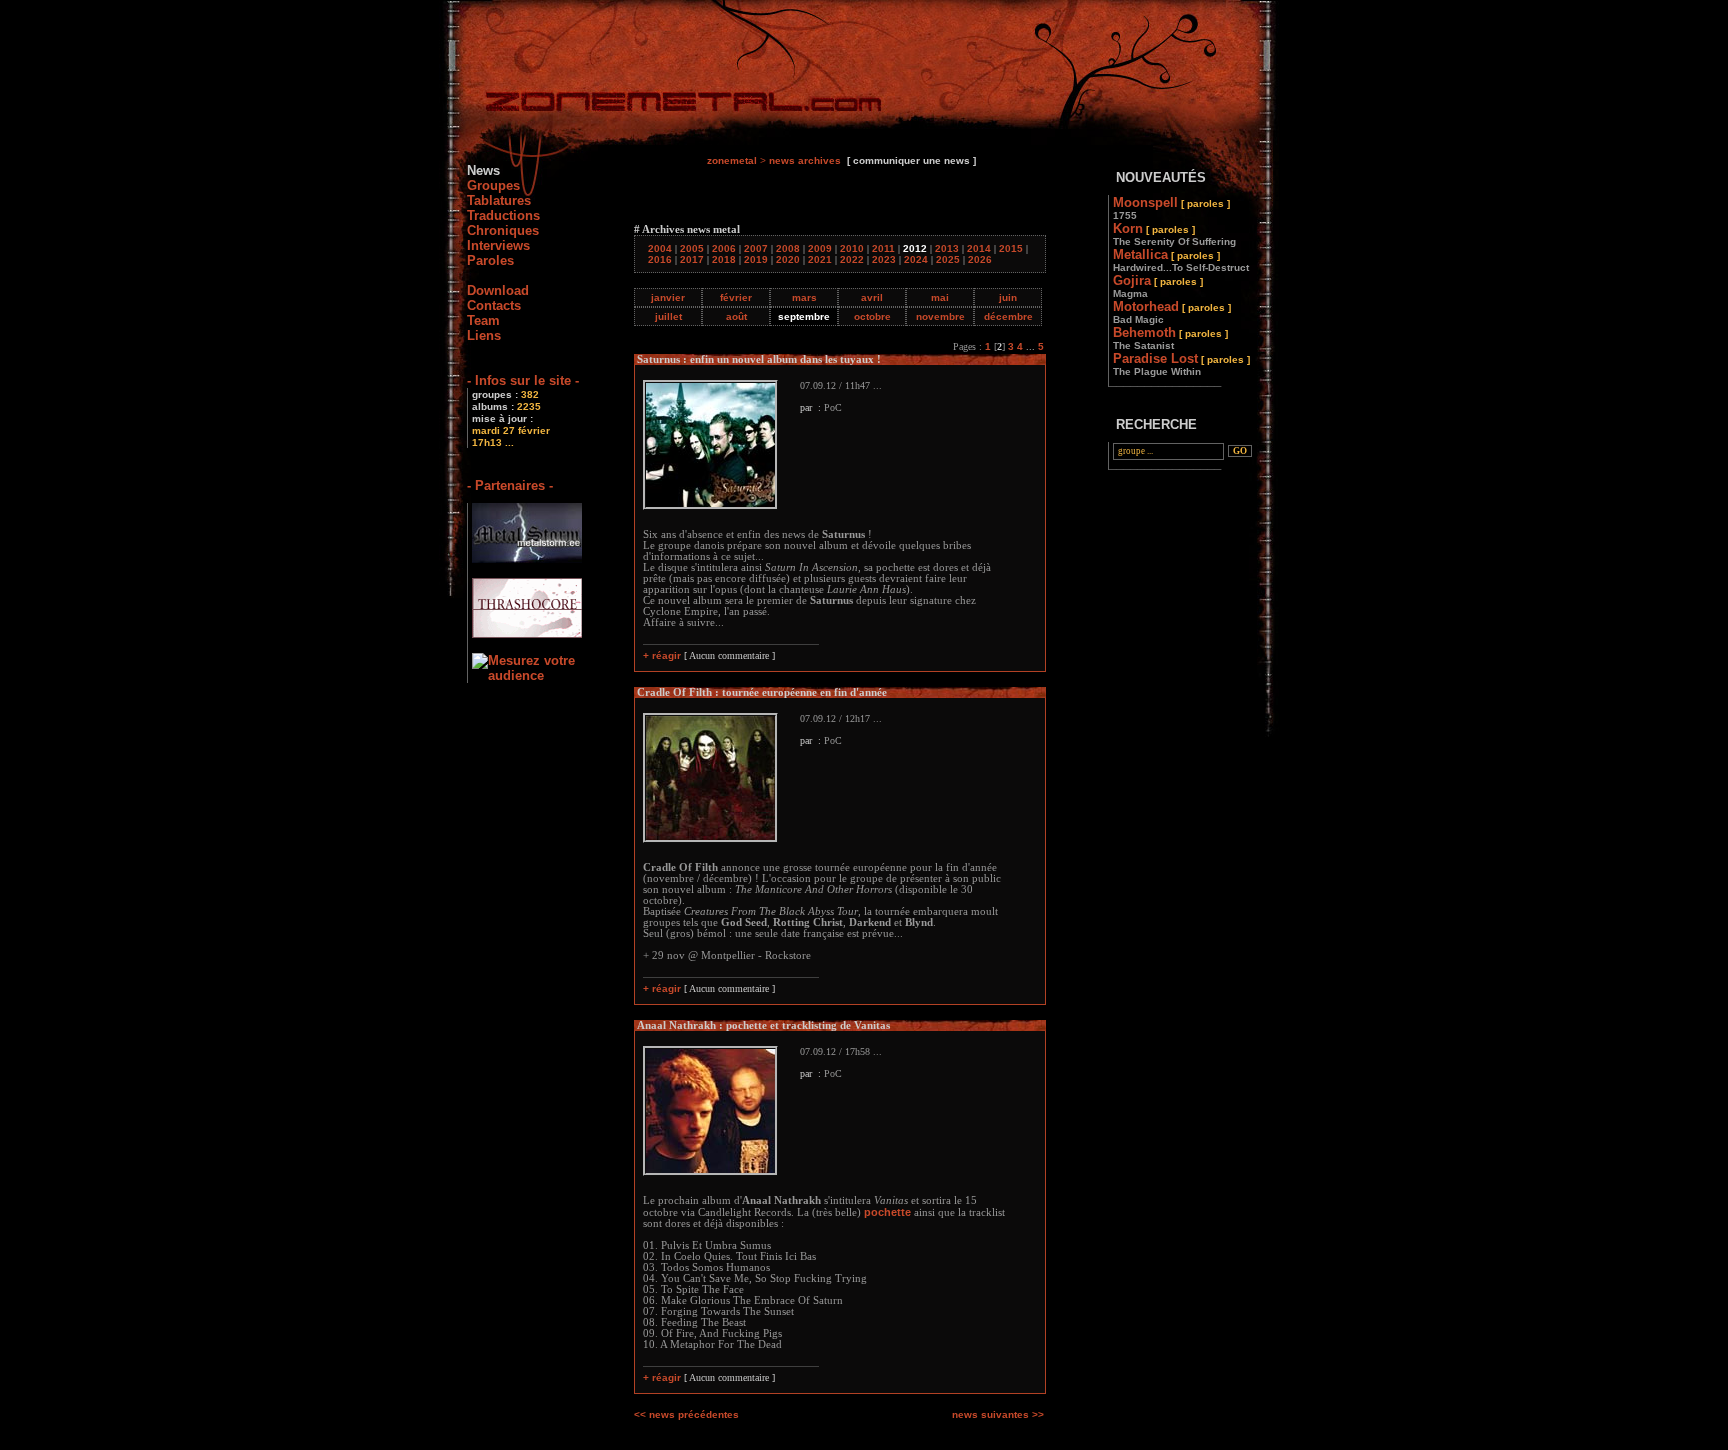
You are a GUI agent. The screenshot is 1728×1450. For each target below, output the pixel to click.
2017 (692, 259)
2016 (660, 259)
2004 (660, 248)
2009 (820, 248)
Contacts (494, 305)
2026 (980, 259)
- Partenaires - (510, 485)
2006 (724, 248)
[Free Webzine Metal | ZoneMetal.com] (663, 105)
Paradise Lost (1181, 364)
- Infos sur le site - (523, 380)
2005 (692, 248)
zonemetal (732, 160)
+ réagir (662, 655)
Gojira (1158, 286)
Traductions (503, 215)
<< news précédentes (686, 1414)
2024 (916, 259)
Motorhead (1172, 312)
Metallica (1181, 260)
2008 (788, 248)
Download (498, 290)
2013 (947, 248)
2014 (979, 248)
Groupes (493, 185)
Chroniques (503, 230)
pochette (887, 1212)
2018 (724, 259)
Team (483, 320)
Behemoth (1170, 338)
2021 (820, 259)
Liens (484, 335)
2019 (756, 259)
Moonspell (1171, 208)
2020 (788, 259)
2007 (756, 248)
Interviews (498, 245)
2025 (948, 259)
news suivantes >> (998, 1414)
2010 (852, 248)
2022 (852, 259)
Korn (1174, 234)
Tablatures (499, 200)
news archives (805, 160)
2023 (884, 259)
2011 (883, 248)
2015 (1011, 248)
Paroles (490, 260)
